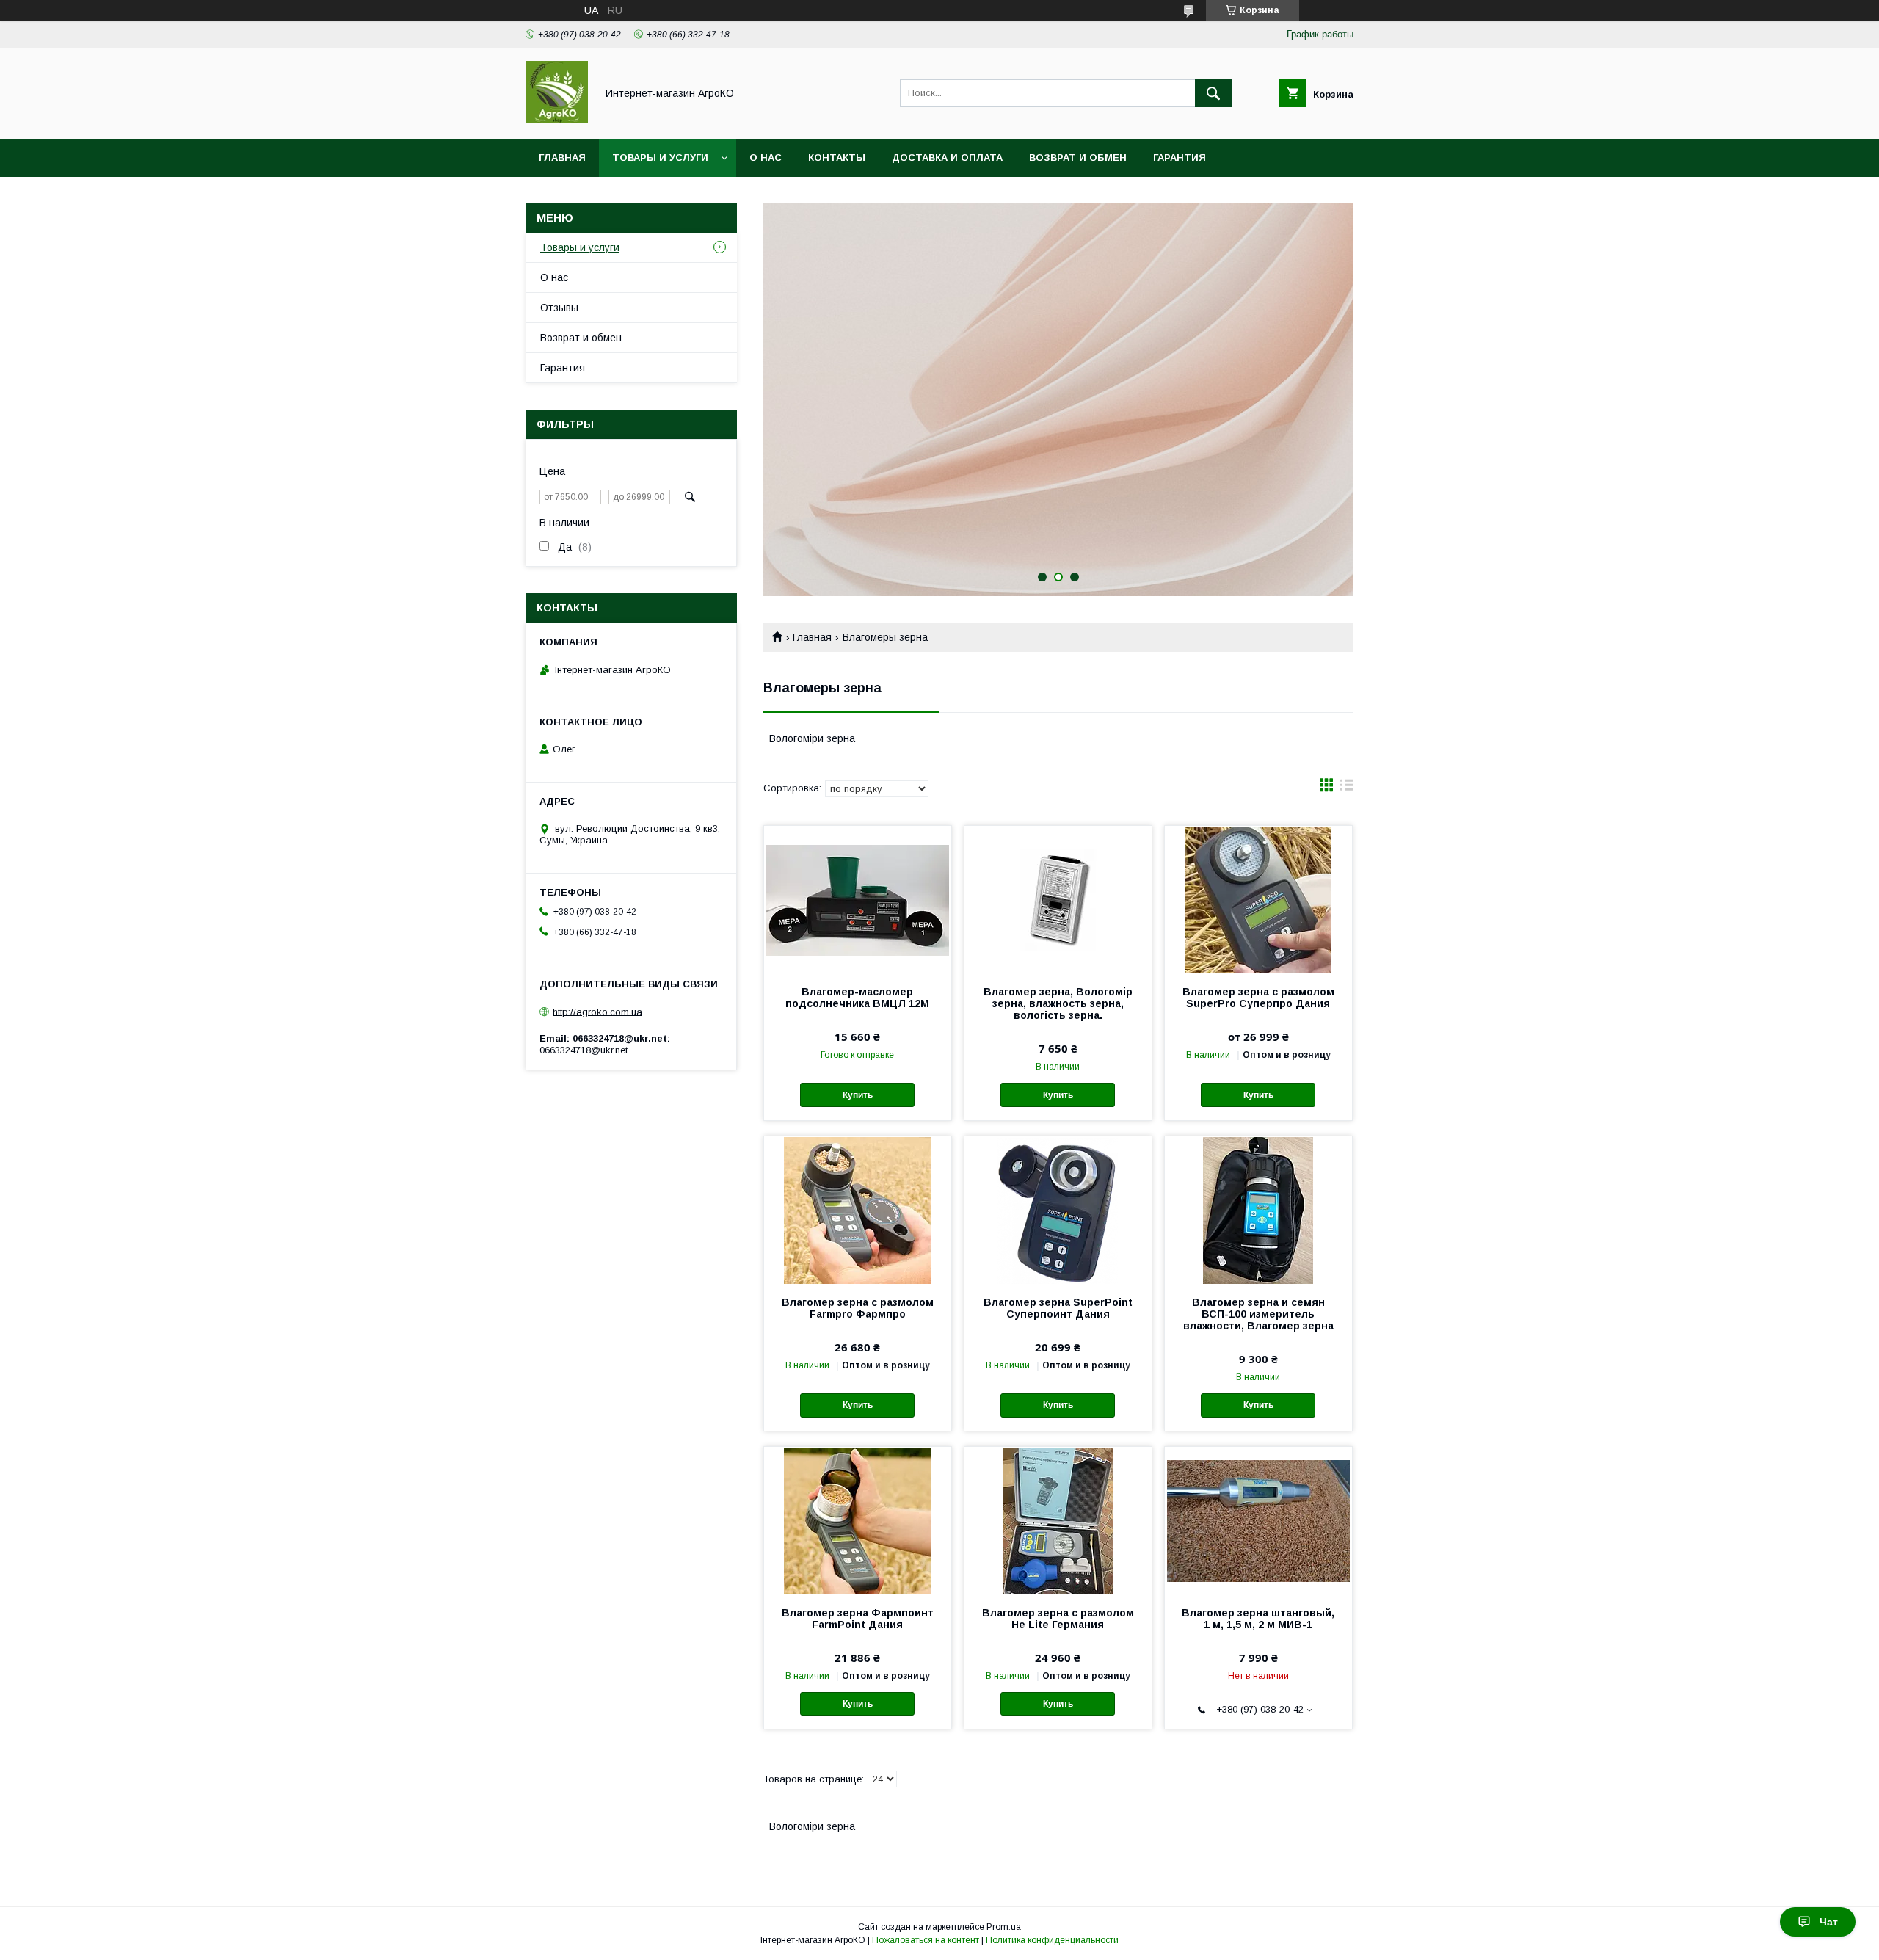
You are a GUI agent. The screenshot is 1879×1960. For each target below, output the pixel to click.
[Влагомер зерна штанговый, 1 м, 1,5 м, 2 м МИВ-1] (1258, 1520)
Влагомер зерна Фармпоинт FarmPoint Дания (858, 1619)
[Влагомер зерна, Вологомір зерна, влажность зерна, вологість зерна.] (1058, 899)
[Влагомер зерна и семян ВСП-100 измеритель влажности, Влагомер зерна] (1258, 1210)
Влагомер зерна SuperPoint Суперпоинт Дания (1058, 1308)
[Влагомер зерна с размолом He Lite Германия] (1058, 1520)
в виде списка (1347, 788)
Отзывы (559, 308)
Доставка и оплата (947, 157)
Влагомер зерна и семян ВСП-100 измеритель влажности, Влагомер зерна (1258, 1314)
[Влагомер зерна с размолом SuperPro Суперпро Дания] (1258, 899)
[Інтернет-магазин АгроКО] (557, 120)
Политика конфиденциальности (1052, 1940)
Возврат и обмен (1078, 157)
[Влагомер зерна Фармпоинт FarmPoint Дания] (858, 1520)
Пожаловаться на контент (926, 1940)
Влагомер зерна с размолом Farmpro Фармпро (858, 1308)
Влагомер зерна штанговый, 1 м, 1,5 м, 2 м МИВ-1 (1258, 1619)
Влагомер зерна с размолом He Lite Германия (1058, 1619)
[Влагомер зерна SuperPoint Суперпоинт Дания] (1058, 1210)
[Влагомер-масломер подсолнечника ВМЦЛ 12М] (858, 899)
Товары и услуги (660, 157)
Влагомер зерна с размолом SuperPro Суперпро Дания (1258, 998)
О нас (766, 157)
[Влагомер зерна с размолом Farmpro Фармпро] (858, 1210)
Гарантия (1180, 157)
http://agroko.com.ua (597, 1011)
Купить (858, 1095)
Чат (1829, 1922)
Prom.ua (1004, 1927)
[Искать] (1213, 93)
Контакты (837, 157)
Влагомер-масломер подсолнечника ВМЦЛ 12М (857, 998)
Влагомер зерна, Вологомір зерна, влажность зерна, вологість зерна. (1058, 1003)
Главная (562, 157)
